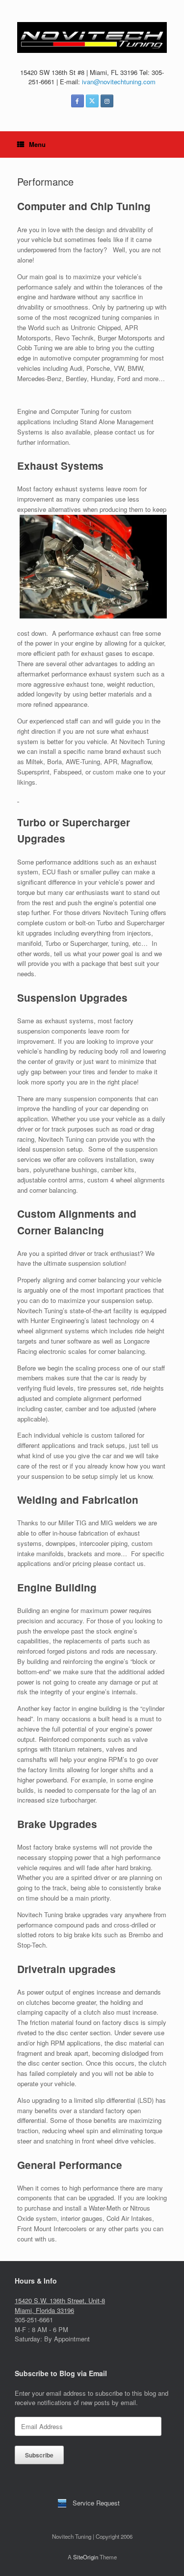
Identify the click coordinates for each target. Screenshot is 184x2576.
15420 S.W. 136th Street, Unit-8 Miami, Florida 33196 (60, 2305)
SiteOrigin (86, 2557)
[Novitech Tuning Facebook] (78, 101)
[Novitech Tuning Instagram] (107, 101)
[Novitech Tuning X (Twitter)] (92, 101)
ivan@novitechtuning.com (119, 82)
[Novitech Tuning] (92, 37)
